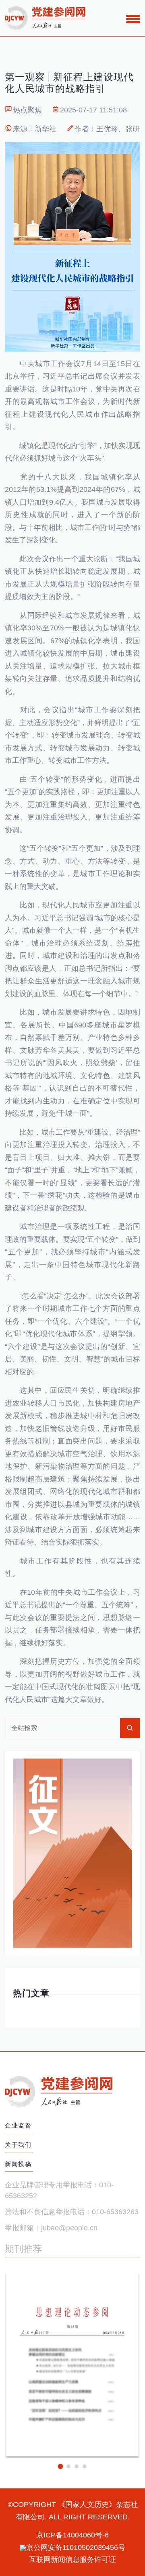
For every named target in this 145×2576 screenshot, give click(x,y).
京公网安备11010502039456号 (76, 2547)
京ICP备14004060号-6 (72, 2535)
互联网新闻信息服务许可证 (72, 2560)
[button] (60, 2466)
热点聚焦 (27, 110)
